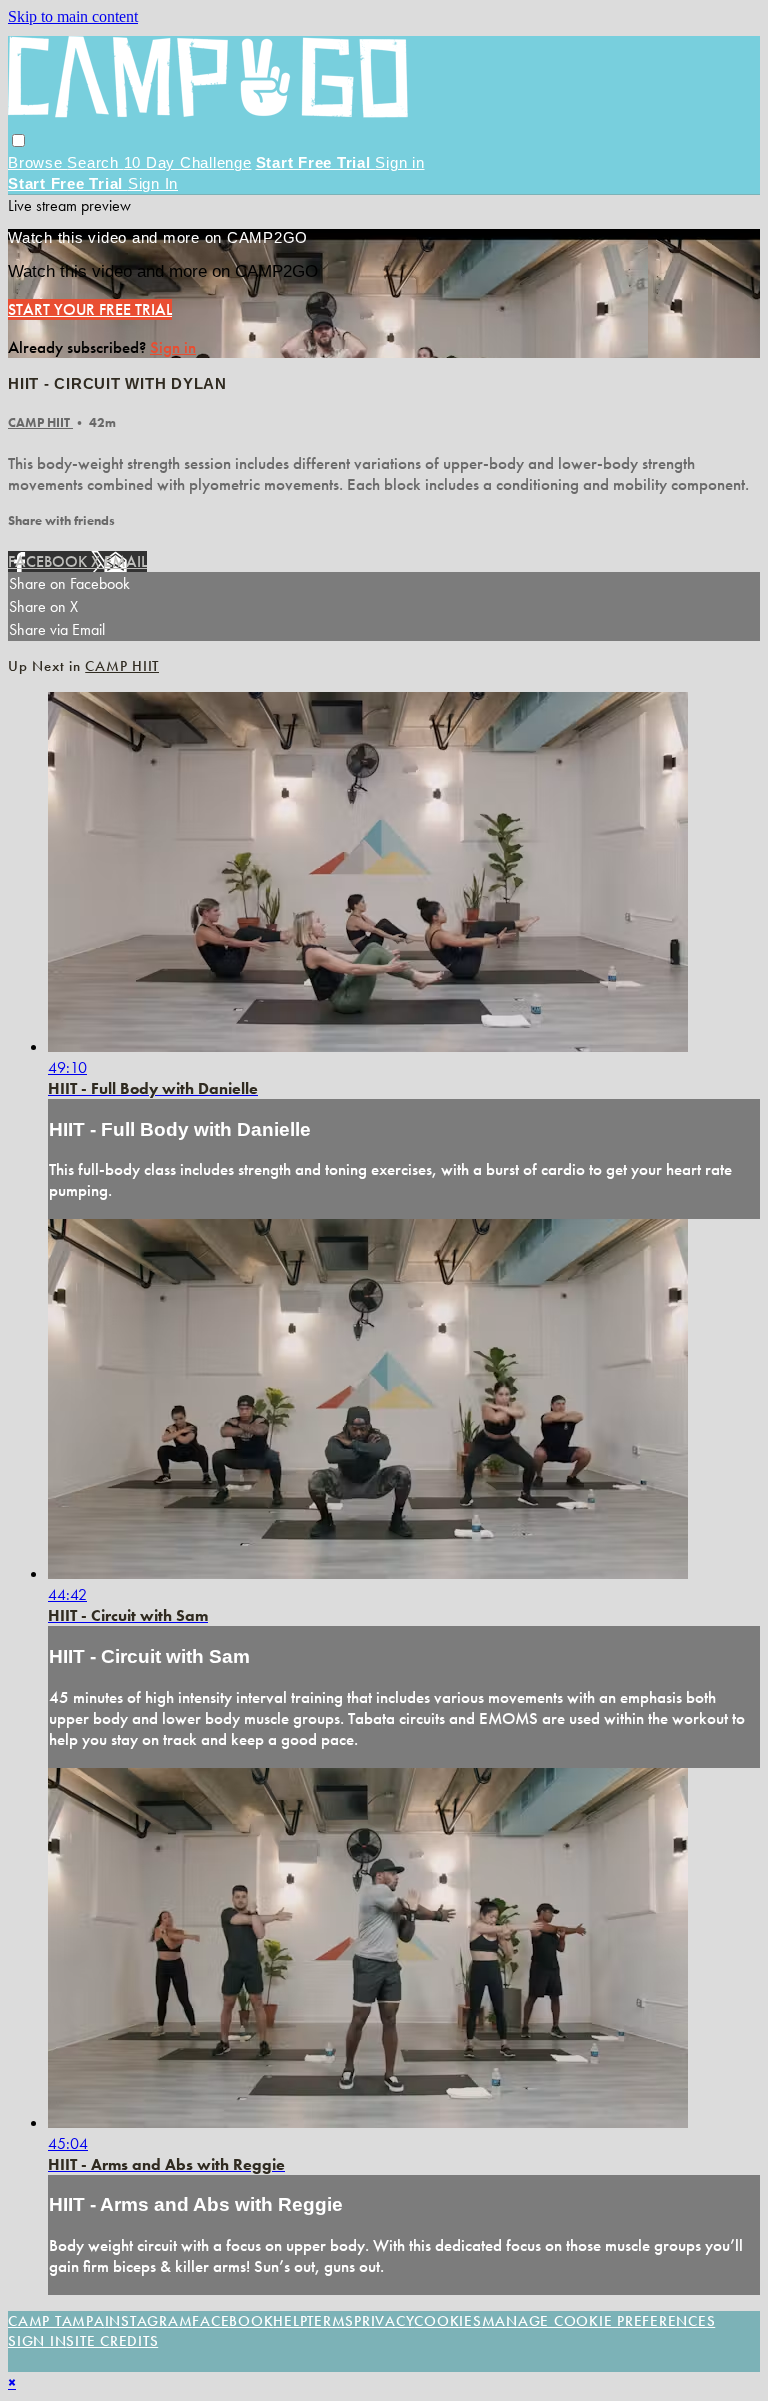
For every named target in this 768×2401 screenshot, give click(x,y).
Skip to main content (73, 16)
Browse (37, 162)
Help (290, 2321)
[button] (18, 140)
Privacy (384, 2321)
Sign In (153, 183)
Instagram (149, 2321)
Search (95, 162)
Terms (330, 2321)
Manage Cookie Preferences (599, 2321)
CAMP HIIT (40, 422)
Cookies (447, 2321)
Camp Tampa (56, 2321)
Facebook (49, 561)
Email (125, 561)
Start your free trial (90, 309)
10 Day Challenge (188, 162)
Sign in (399, 162)
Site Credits (112, 2341)
